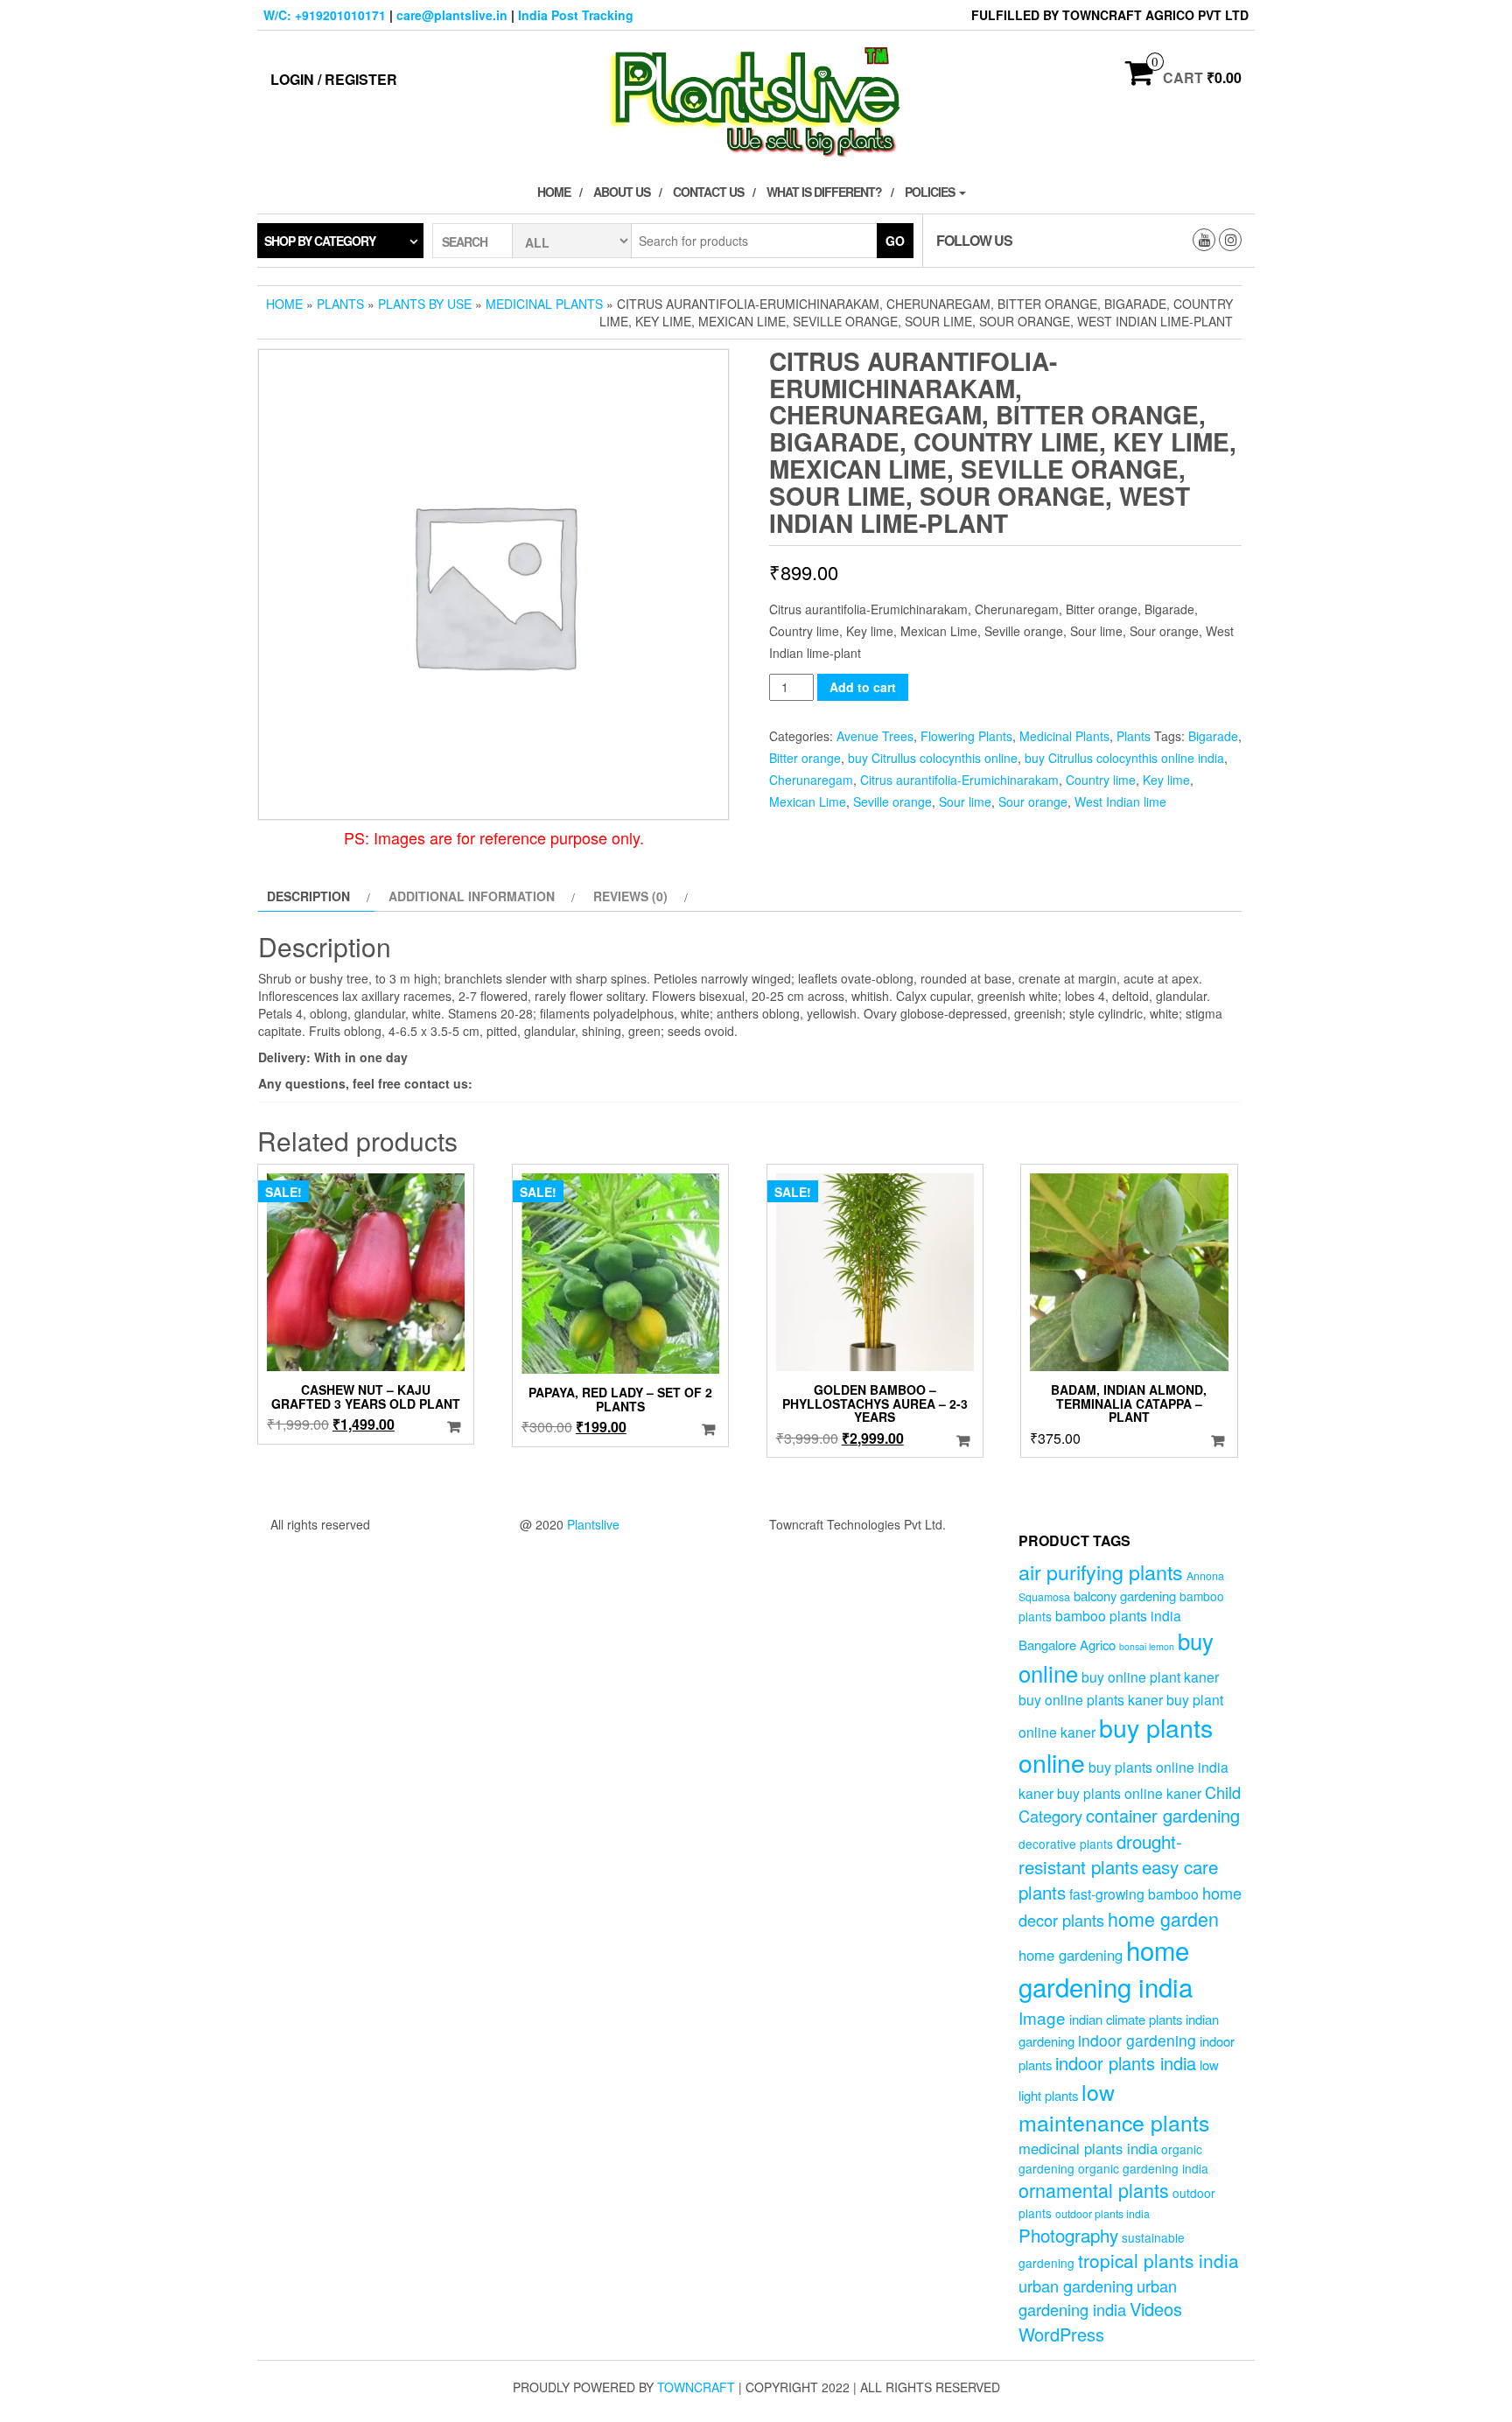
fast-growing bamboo (1134, 1893)
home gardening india (1106, 1968)
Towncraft (696, 2387)
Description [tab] (308, 896)
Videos (1156, 2309)
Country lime (1101, 780)
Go (895, 241)
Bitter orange (805, 758)
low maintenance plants (1114, 2107)
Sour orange (1033, 801)
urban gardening (1076, 2285)
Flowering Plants (966, 736)
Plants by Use (425, 304)
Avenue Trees (875, 736)
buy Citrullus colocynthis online (933, 758)
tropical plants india (1158, 2260)
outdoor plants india (1102, 2214)
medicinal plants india (1088, 2148)
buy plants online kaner (1129, 1793)
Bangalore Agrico (1067, 1645)
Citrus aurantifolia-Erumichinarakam (959, 780)
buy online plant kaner (1150, 1676)
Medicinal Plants (544, 304)
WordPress (1061, 2334)
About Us (622, 192)
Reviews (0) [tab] (630, 896)
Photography (1068, 2235)
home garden (1163, 1918)
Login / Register (334, 79)
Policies (931, 192)
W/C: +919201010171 (325, 15)
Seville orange (892, 801)
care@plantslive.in (452, 15)
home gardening (1071, 1955)
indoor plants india (1126, 2063)
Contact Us (708, 192)
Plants (340, 304)
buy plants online (1116, 1745)
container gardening (1163, 1815)
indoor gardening (1137, 2040)
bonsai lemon (1147, 1646)
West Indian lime (1120, 801)
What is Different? (824, 192)
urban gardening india (1098, 2297)
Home (554, 192)
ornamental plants (1094, 2190)
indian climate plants (1126, 2019)
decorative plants (1066, 1844)
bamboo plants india (1118, 1615)
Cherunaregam (811, 780)
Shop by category (320, 241)
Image (1042, 2017)
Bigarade (1213, 736)
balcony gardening (1125, 1596)
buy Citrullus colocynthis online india (1124, 758)
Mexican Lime (808, 801)
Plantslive (593, 1524)
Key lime (1166, 780)
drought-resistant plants (1100, 1854)
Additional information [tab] (472, 896)
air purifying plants (1101, 1571)
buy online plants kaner (1091, 1699)
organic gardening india (1143, 2168)
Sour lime (965, 801)
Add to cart (863, 687)
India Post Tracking (576, 15)
